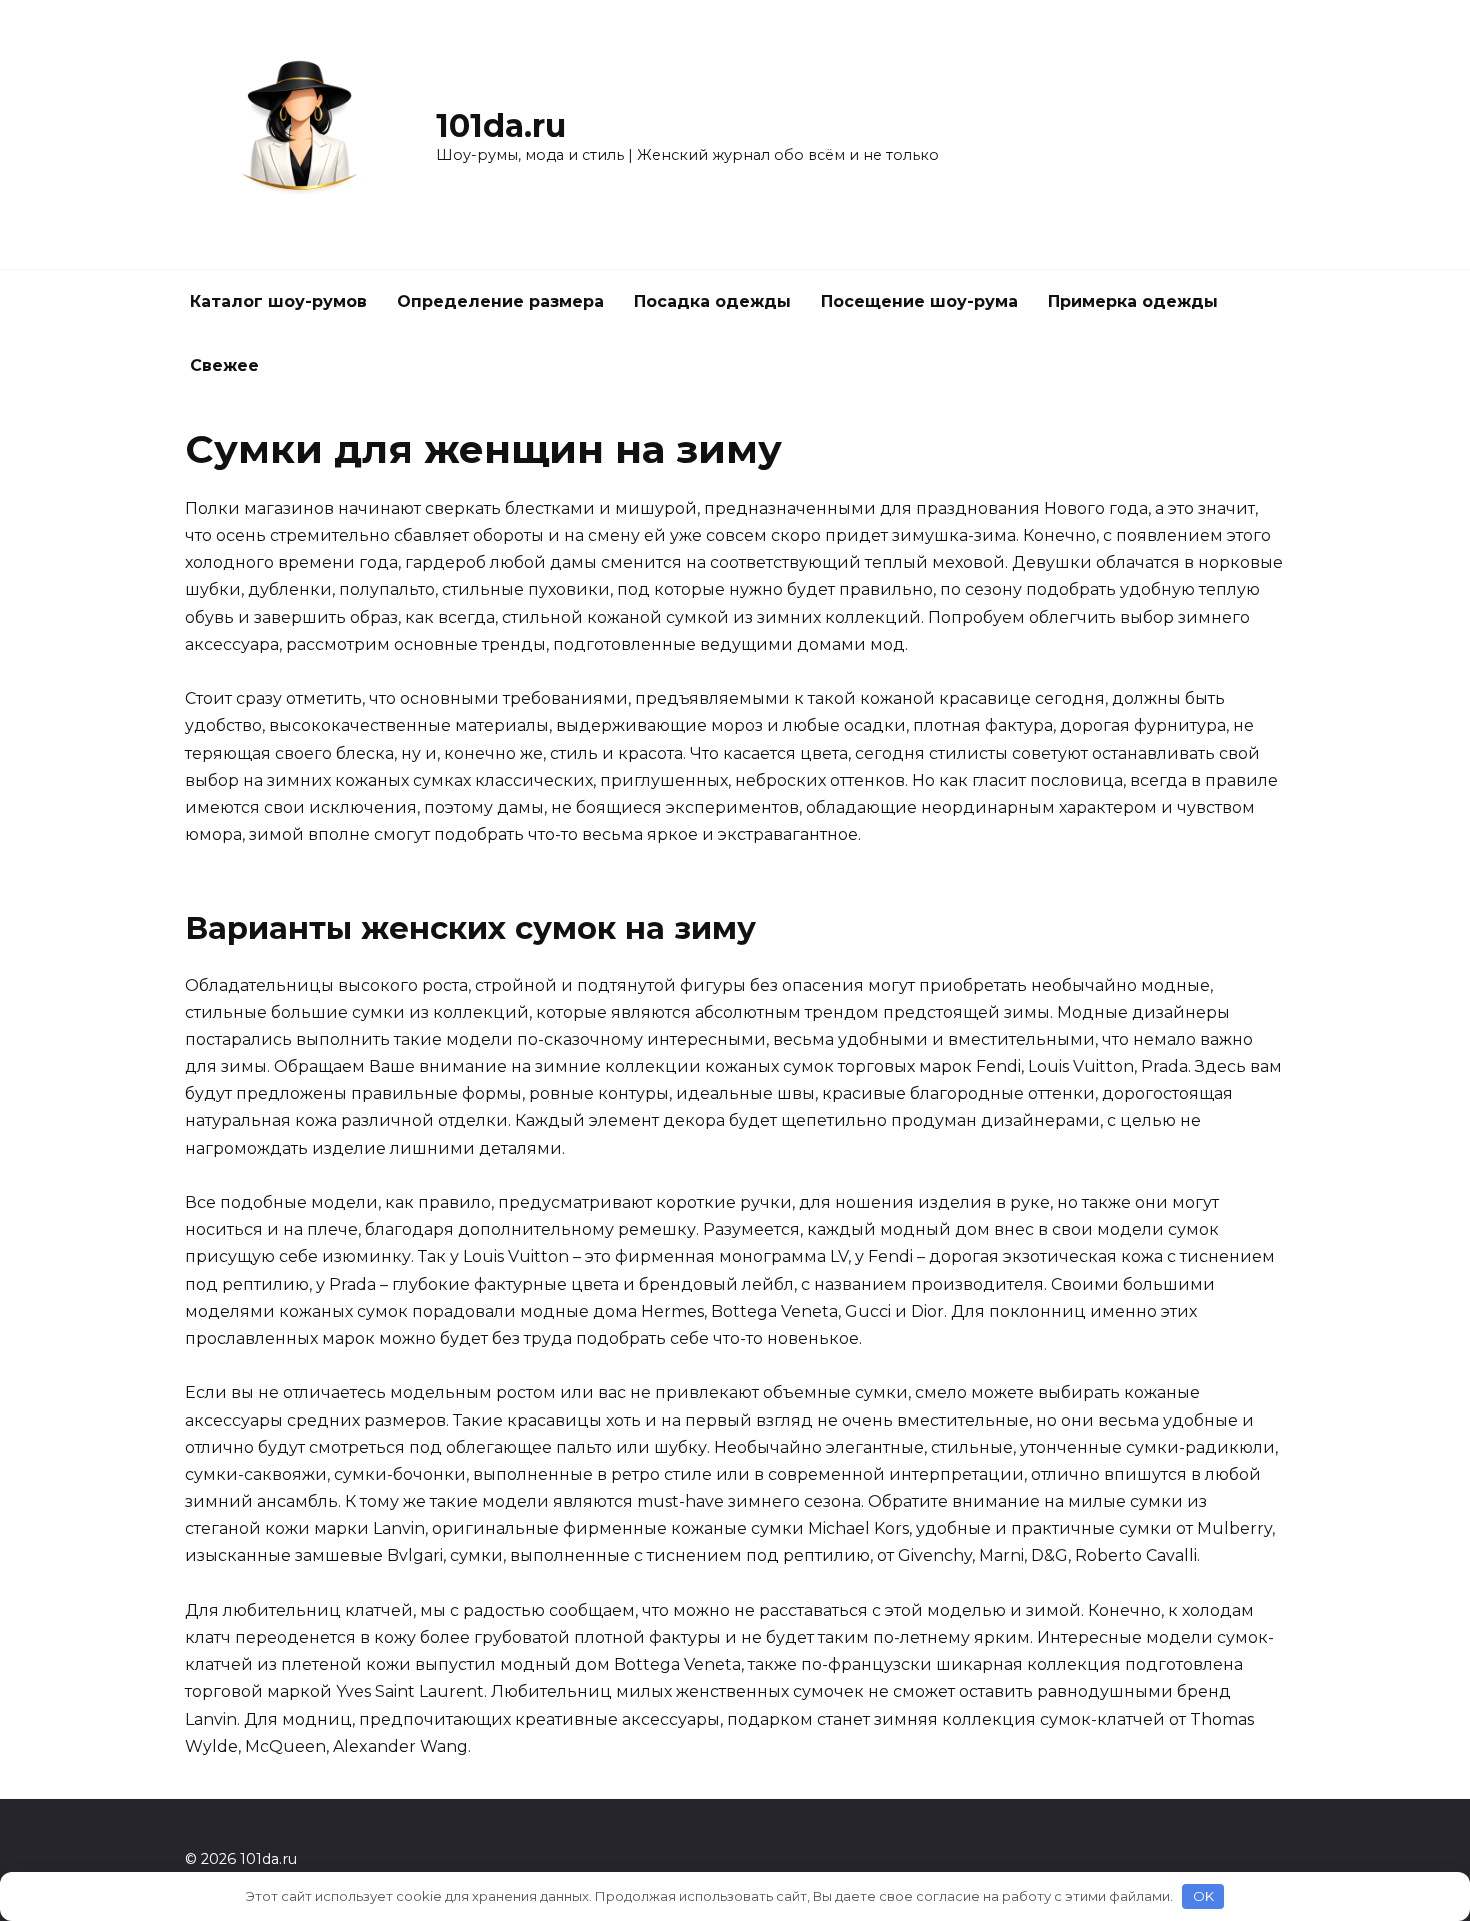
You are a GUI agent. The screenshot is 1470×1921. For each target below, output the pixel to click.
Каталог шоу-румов (278, 301)
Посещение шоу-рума (919, 301)
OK (1203, 1896)
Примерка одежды (1133, 301)
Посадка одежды (712, 301)
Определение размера (500, 301)
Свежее (224, 365)
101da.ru (501, 125)
